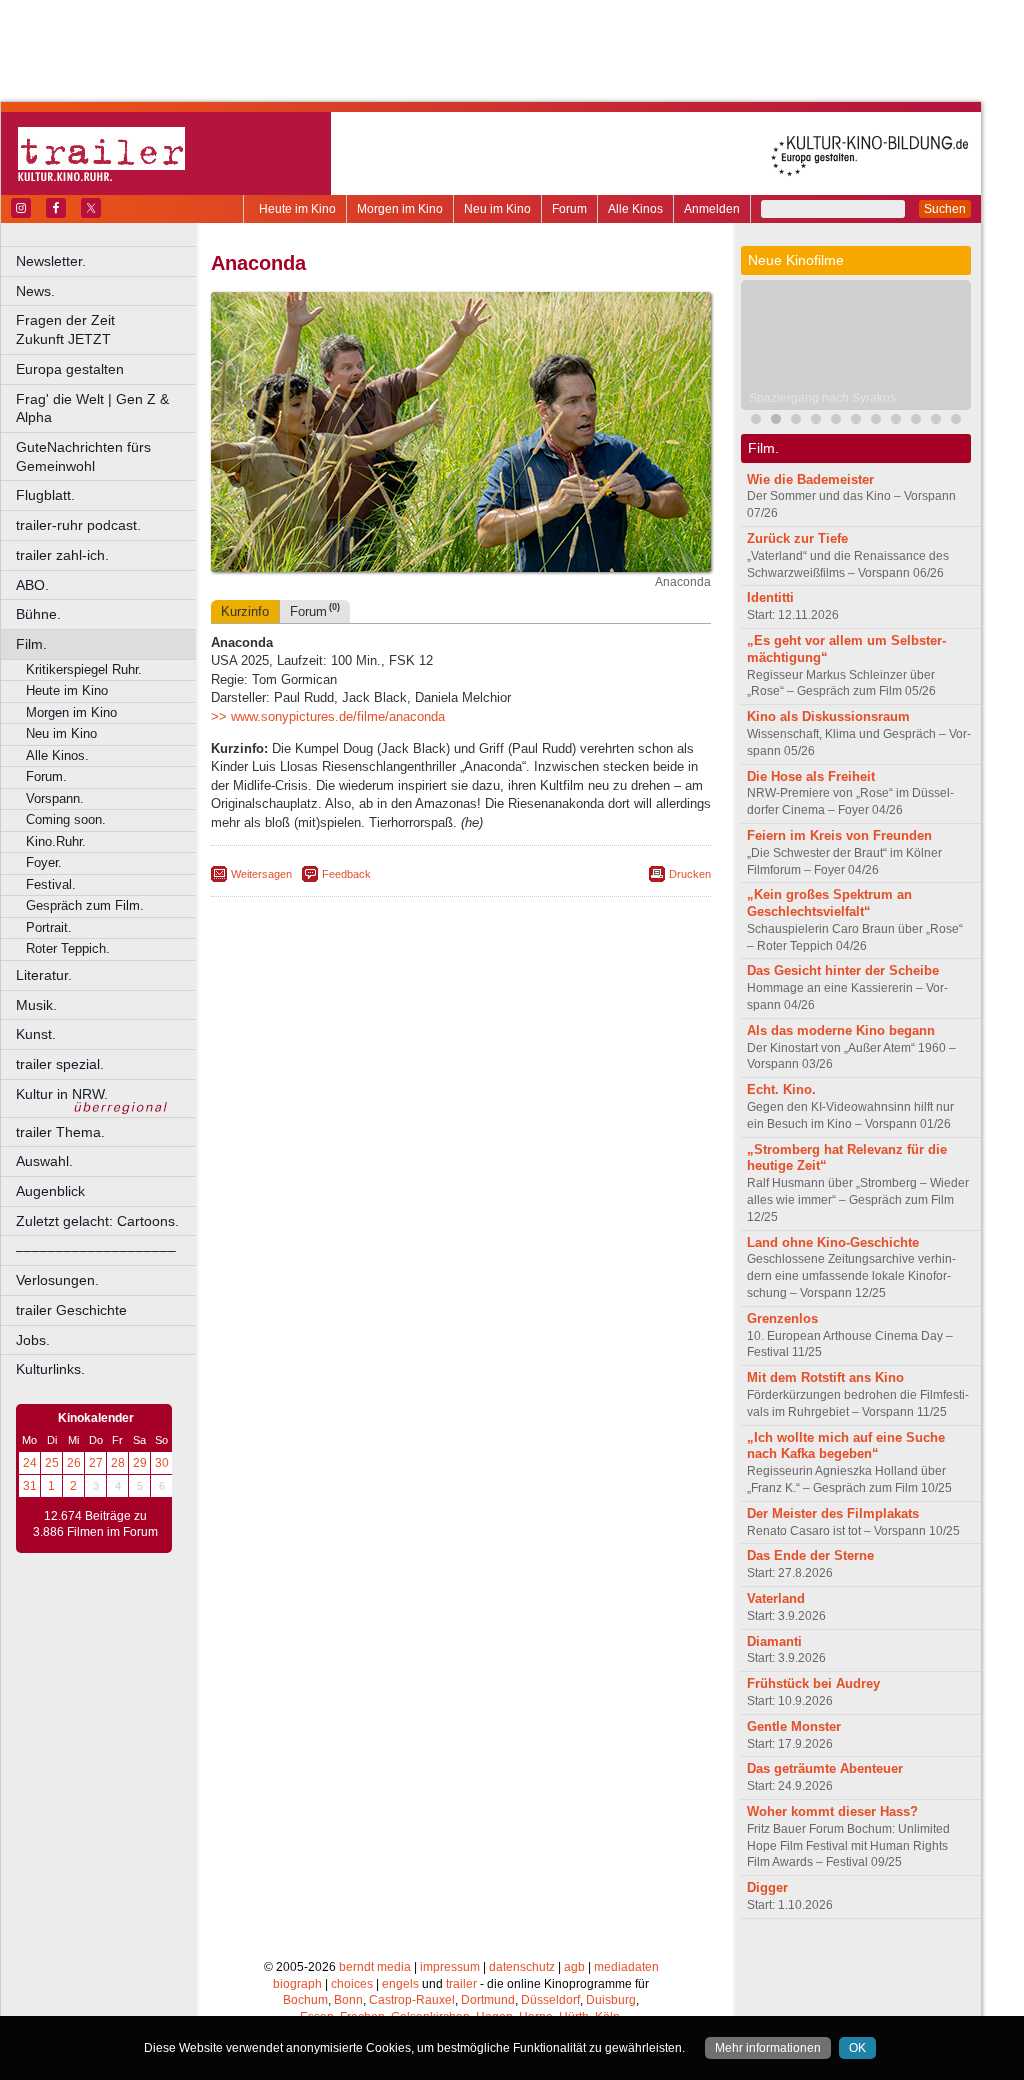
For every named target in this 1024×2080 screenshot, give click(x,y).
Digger (767, 1887)
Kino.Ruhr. (56, 841)
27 (96, 1463)
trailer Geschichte (71, 1310)
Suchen (945, 209)
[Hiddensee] (856, 421)
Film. (31, 644)
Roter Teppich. (68, 948)
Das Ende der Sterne (810, 1555)
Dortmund (488, 2000)
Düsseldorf (550, 2000)
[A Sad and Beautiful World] (836, 421)
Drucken (690, 874)
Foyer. (44, 862)
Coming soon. (66, 819)
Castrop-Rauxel (412, 2000)
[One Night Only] (916, 421)
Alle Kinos (635, 209)
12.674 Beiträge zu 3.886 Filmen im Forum (95, 1524)
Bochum (305, 2000)
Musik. (36, 1005)
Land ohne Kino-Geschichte (833, 1242)
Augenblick (50, 1191)
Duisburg (611, 2000)
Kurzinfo (245, 611)
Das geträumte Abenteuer (825, 1768)
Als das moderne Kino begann (841, 1030)
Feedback (346, 874)
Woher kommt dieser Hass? (832, 1811)
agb (574, 1967)
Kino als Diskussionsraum (828, 716)
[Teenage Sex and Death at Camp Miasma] (876, 421)
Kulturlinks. (50, 1369)
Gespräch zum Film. (85, 905)
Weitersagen (261, 874)
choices (352, 1984)
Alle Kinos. (57, 755)
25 (52, 1463)
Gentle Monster (794, 1726)
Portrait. (49, 927)
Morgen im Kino (400, 209)
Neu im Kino (497, 209)
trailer (461, 1984)
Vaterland (776, 1598)
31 (30, 1486)
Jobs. (33, 1340)
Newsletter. (51, 261)
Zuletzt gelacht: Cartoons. (97, 1221)
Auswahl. (44, 1161)
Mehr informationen (768, 2048)
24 (30, 1463)
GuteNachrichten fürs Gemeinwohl (83, 456)
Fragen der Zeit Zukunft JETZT (107, 329)
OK (857, 2048)
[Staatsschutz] (956, 421)
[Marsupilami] (796, 421)
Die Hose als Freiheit (811, 776)
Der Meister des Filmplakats (833, 1513)
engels (400, 1984)
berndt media (375, 1967)
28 (118, 1463)
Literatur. (44, 975)
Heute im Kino (297, 209)
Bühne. (38, 614)
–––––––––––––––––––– (96, 1250)
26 (74, 1463)
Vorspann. (55, 798)
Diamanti (774, 1641)
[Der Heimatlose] (896, 421)
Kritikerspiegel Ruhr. (84, 669)
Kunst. (36, 1034)
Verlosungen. (57, 1280)
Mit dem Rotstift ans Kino (825, 1377)
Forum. (46, 776)
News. (35, 291)
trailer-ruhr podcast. (78, 525)
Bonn (348, 2000)
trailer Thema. (60, 1132)
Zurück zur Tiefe (797, 538)
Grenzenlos (782, 1318)
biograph (297, 1984)
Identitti (770, 597)
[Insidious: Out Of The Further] (756, 421)
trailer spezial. (60, 1064)
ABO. (32, 585)
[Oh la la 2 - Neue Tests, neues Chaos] (816, 421)
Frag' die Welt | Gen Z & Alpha (92, 408)
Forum (569, 209)
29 (140, 1463)
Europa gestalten (70, 369)
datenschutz (522, 1967)
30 (162, 1463)
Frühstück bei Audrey (813, 1683)
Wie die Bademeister (810, 479)
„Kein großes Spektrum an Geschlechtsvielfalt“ (829, 903)
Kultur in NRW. (62, 1094)
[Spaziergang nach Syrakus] (776, 421)
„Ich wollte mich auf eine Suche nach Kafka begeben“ (846, 1446)
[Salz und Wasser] (936, 421)
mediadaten (626, 1967)
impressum (450, 1967)
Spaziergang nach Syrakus (822, 398)
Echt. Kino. (781, 1089)
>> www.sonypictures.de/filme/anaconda (328, 716)
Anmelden (712, 209)
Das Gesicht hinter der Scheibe (843, 970)
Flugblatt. (45, 495)
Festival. (51, 884)
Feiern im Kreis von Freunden (839, 835)
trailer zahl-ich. (62, 555)
